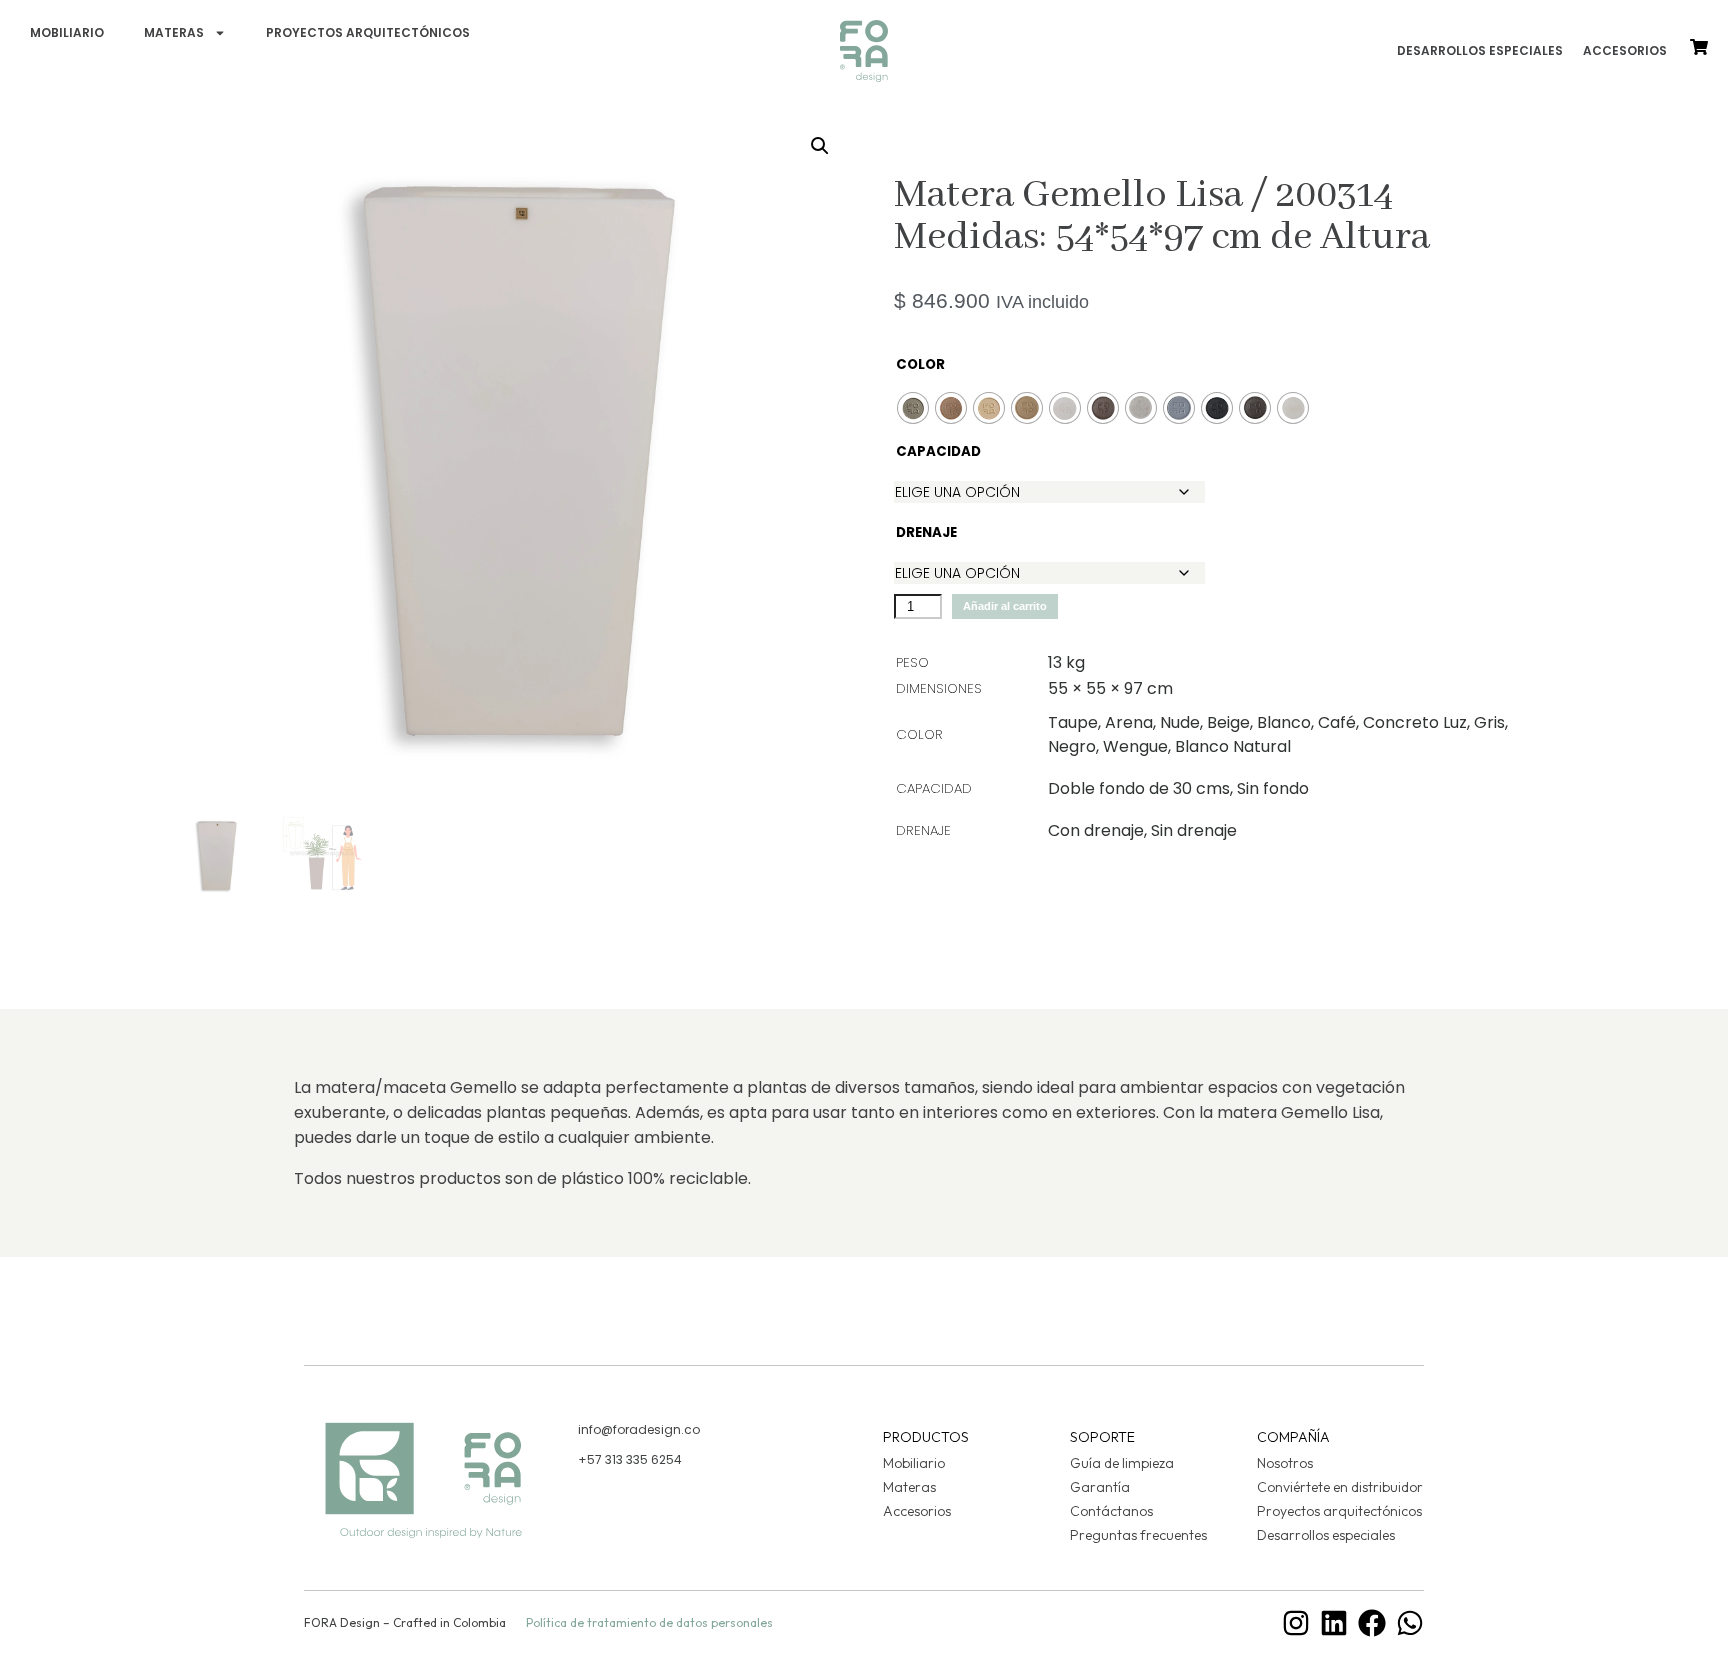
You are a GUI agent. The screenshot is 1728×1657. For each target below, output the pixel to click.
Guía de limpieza (1122, 1463)
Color (919, 364)
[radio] (913, 408)
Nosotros (1285, 1463)
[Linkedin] (1334, 1623)
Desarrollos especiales (1480, 50)
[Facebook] (1372, 1623)
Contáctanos (1111, 1511)
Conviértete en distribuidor (1340, 1487)
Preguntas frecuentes (1138, 1535)
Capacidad (919, 451)
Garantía (1100, 1487)
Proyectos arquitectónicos (368, 32)
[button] (820, 146)
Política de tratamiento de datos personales (649, 1622)
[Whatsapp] (1410, 1623)
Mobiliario (67, 32)
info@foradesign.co (639, 1429)
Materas (174, 32)
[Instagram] (1296, 1623)
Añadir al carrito (1005, 606)
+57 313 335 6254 (630, 1459)
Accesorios (1625, 50)
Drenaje (919, 532)
